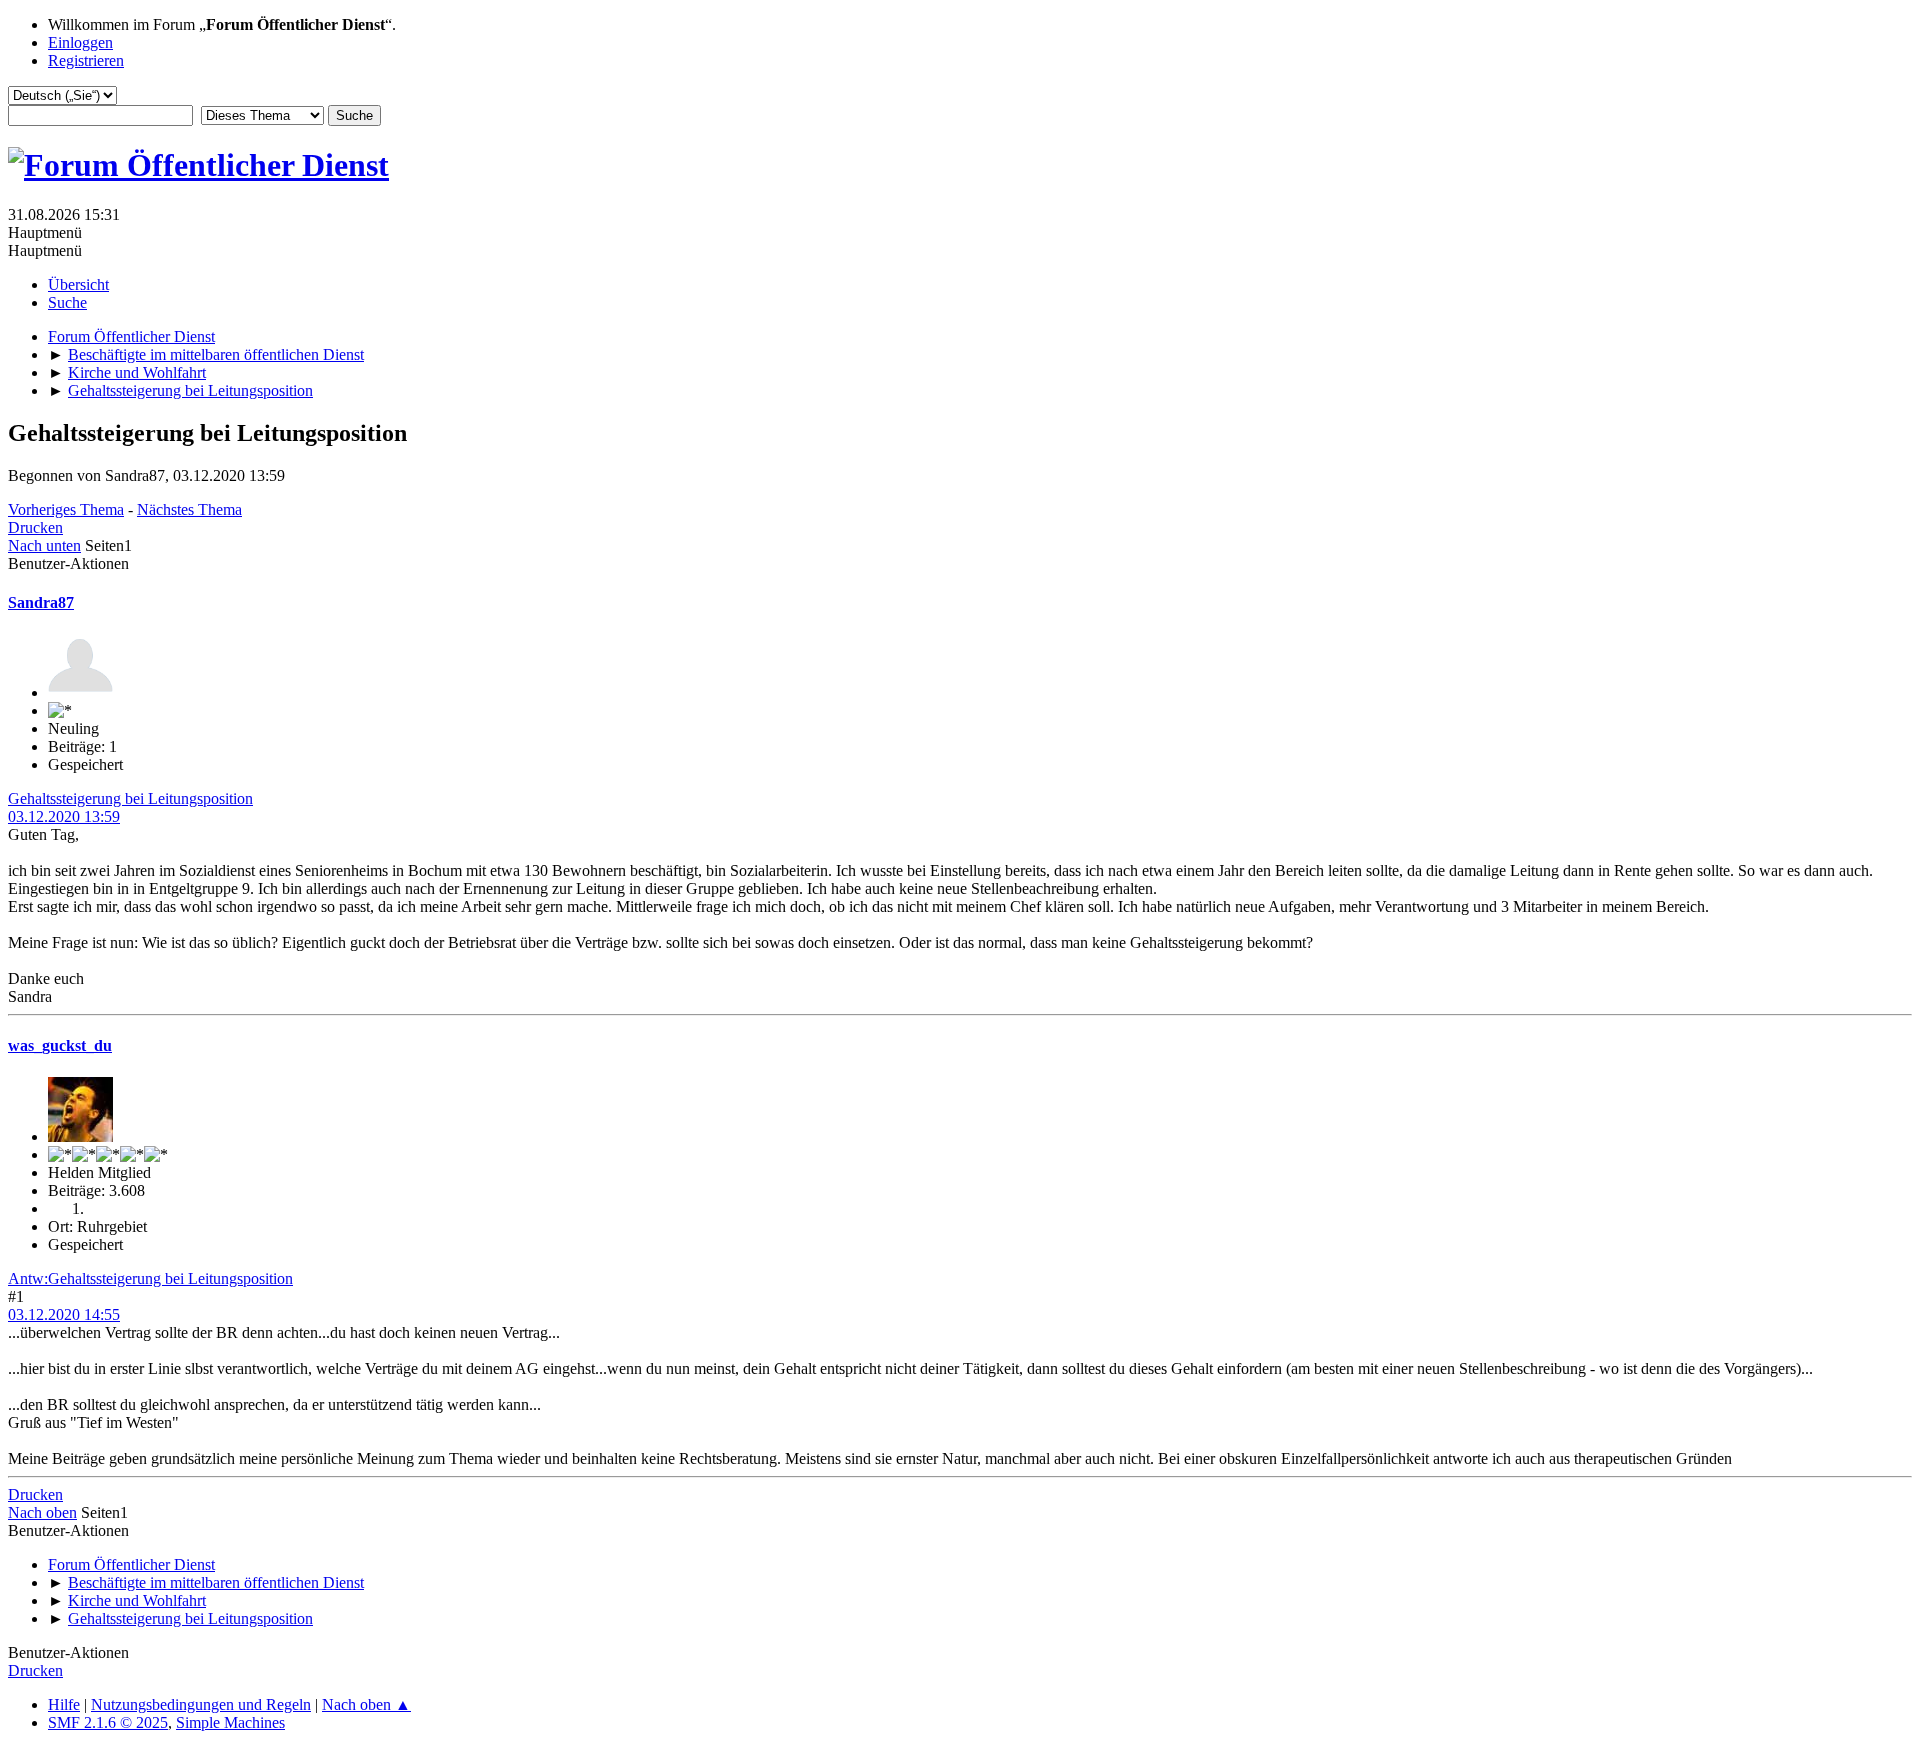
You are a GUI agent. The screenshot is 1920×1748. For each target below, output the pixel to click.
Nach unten (44, 545)
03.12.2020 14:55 (64, 1314)
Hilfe (64, 1704)
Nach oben (42, 1512)
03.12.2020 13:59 (64, 816)
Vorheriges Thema (66, 509)
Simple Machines (230, 1722)
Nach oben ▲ (366, 1704)
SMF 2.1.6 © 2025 (108, 1722)
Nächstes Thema (189, 509)
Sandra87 (41, 602)
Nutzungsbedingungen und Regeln (201, 1704)
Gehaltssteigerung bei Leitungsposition (130, 798)
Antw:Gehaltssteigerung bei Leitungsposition (150, 1278)
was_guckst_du (60, 1045)
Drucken (35, 527)
